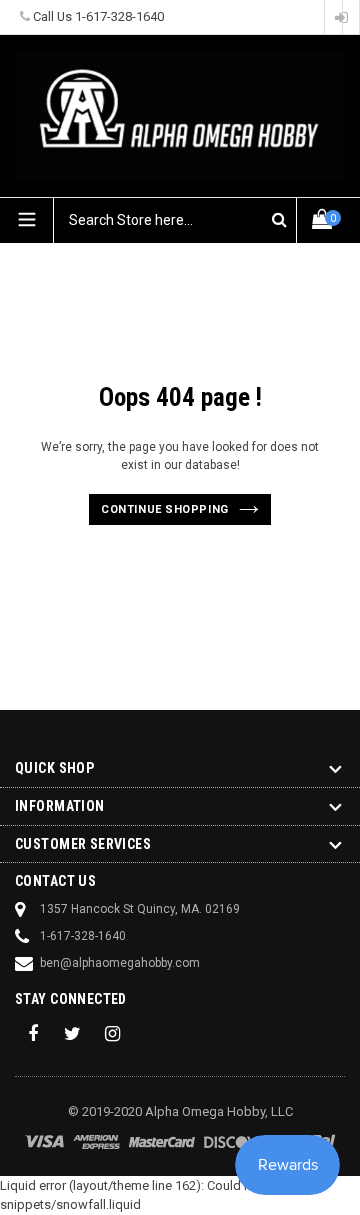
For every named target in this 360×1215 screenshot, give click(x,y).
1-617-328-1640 (119, 16)
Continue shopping (164, 509)
